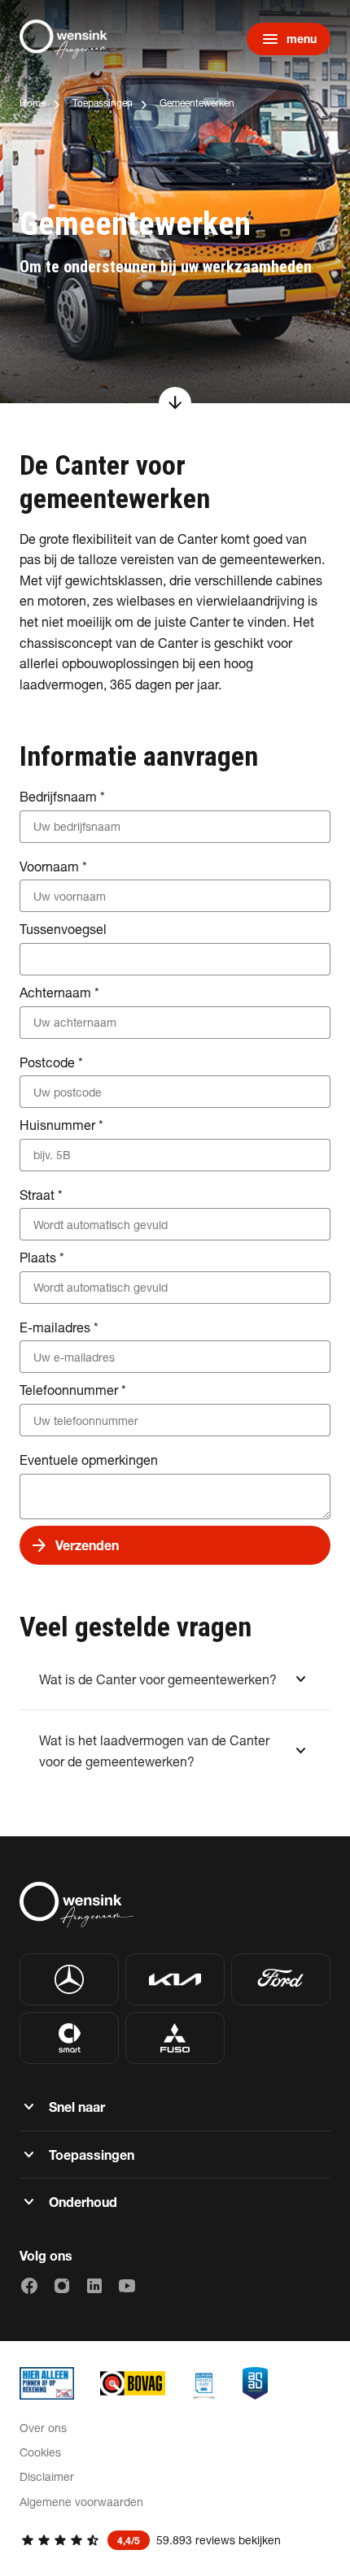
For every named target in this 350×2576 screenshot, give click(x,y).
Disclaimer (47, 2476)
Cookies (40, 2452)
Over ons (43, 2428)
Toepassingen (103, 103)
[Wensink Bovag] (133, 2383)
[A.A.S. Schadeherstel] (255, 2383)
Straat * (41, 1195)
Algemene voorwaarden (81, 2502)
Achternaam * (59, 992)
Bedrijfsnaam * (62, 796)
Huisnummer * (61, 1125)
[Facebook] (29, 2286)
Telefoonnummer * (73, 1390)
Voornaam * (53, 866)
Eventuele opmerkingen (89, 1460)
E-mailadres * (59, 1327)
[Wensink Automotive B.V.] (68, 39)
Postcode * (51, 1062)
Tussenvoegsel (63, 929)
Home (33, 103)
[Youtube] (127, 2286)
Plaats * (42, 1257)
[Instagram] (62, 2286)
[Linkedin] (94, 2286)
